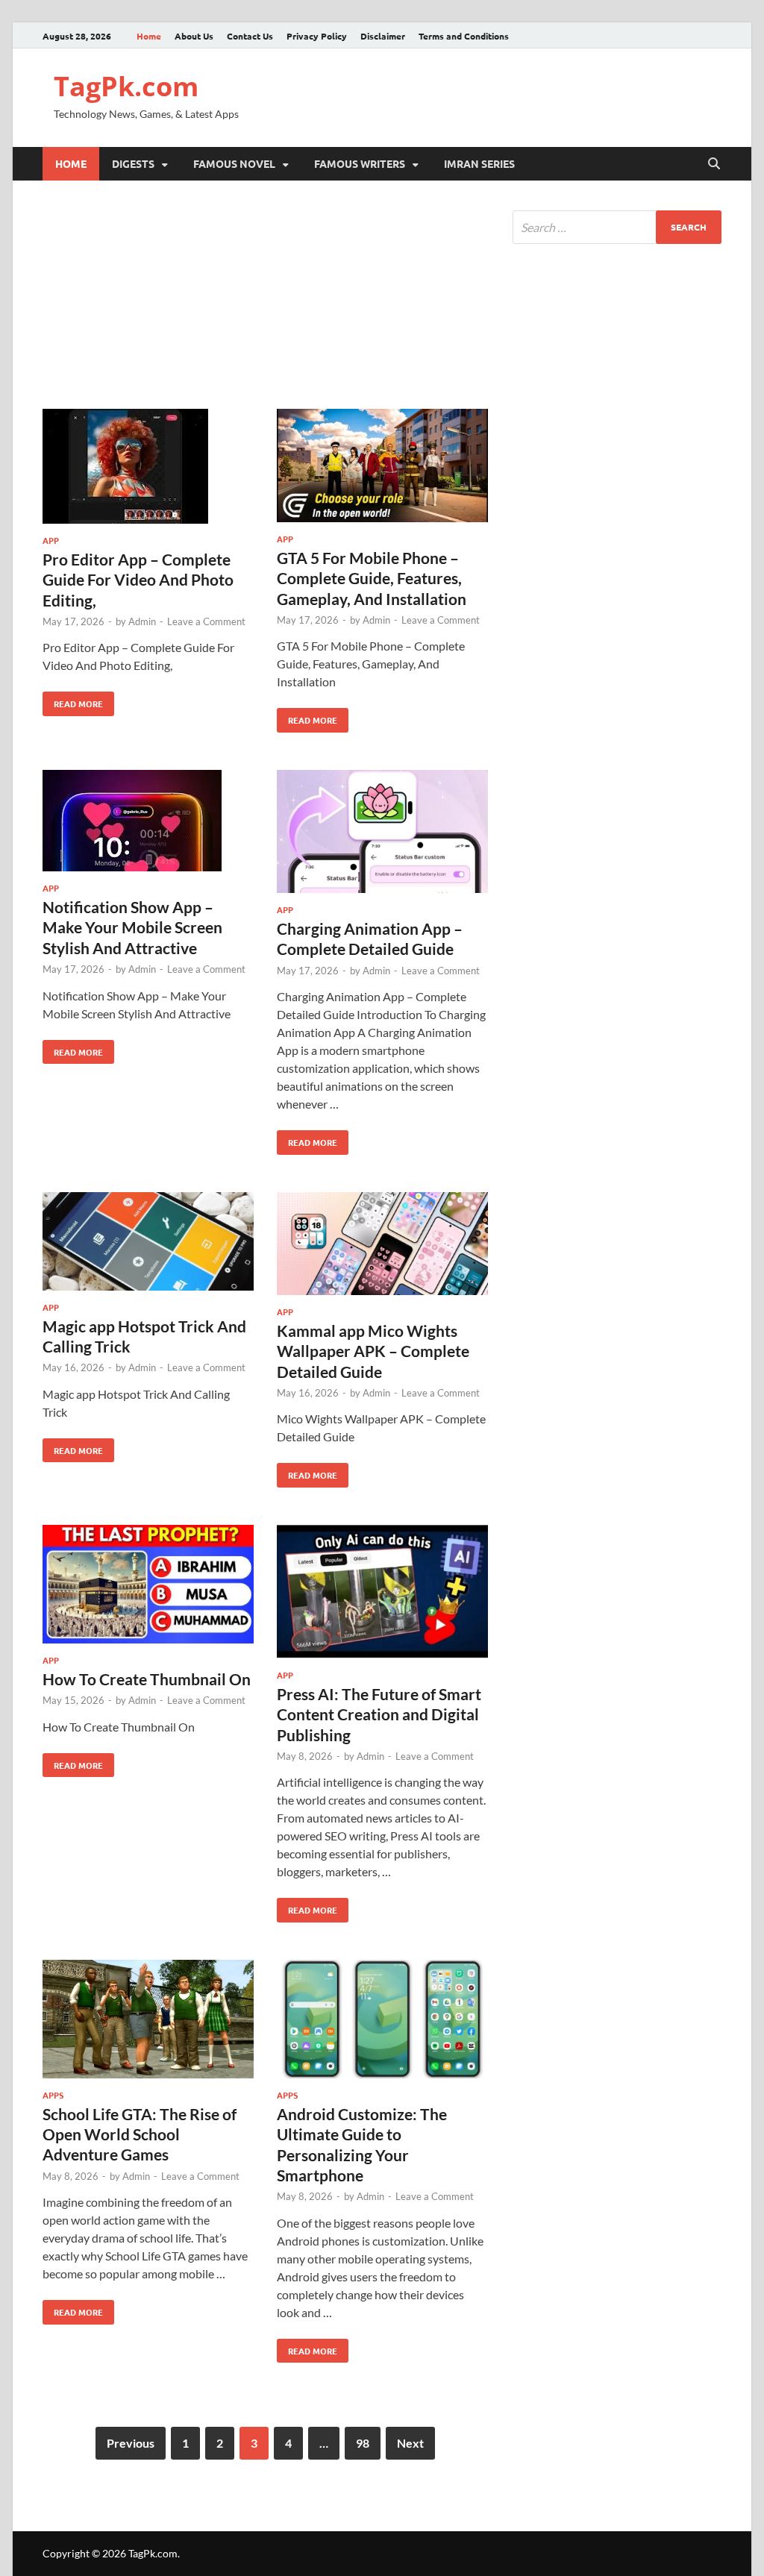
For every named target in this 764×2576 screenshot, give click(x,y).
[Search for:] (617, 227)
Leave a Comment (206, 621)
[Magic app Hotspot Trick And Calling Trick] (148, 1244)
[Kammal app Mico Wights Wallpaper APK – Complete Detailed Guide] (382, 1246)
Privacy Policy (317, 36)
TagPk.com (126, 86)
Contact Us (250, 36)
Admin (142, 621)
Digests (133, 163)
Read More (73, 701)
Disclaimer (383, 36)
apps (53, 2095)
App (51, 540)
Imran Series (479, 163)
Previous (131, 2443)
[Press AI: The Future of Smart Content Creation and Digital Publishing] (382, 1594)
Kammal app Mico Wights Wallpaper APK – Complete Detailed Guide (373, 1351)
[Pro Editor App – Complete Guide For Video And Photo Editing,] (148, 468)
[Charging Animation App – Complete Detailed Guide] (382, 834)
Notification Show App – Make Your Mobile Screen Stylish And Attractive (132, 927)
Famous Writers (360, 163)
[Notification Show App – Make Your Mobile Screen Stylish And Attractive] (148, 823)
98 (363, 2443)
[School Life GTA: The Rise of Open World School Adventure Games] (148, 2021)
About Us (194, 36)
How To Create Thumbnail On (147, 1679)
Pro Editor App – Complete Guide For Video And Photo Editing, (138, 580)
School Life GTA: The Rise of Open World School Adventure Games (140, 2134)
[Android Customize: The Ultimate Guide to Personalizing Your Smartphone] (382, 2021)
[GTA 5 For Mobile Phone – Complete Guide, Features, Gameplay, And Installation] (382, 468)
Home (149, 36)
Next (410, 2443)
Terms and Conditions (464, 36)
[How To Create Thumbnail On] (148, 1586)
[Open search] (714, 164)
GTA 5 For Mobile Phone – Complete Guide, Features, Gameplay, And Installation (372, 578)
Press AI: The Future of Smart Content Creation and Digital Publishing (379, 1714)
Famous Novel (234, 163)
